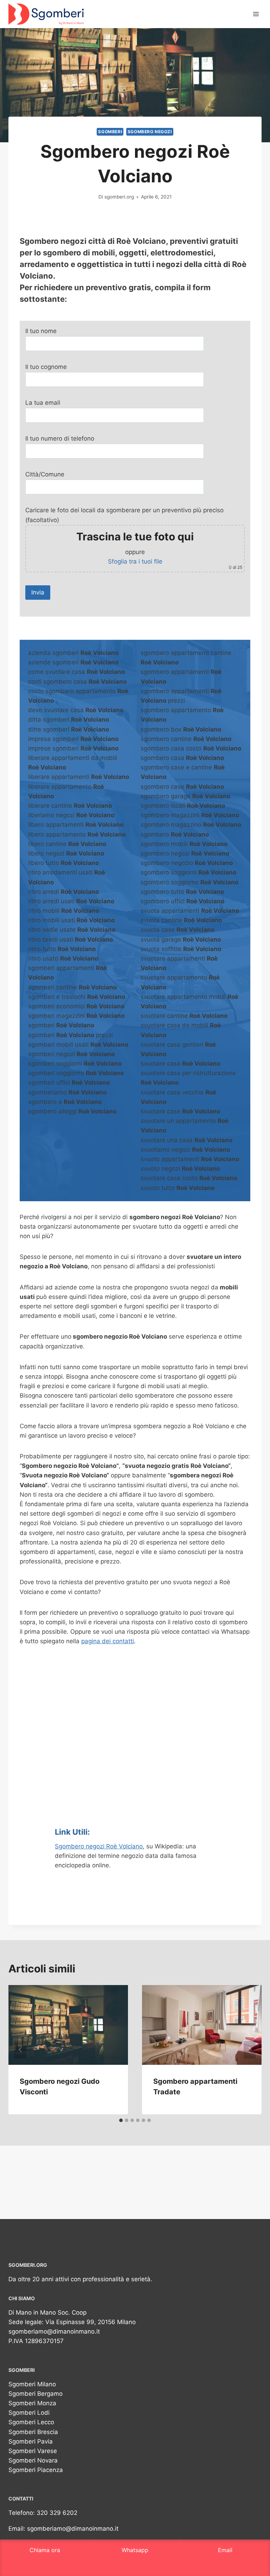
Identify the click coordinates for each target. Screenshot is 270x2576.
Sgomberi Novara (33, 2460)
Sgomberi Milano (32, 2384)
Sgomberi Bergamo (36, 2394)
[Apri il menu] (256, 14)
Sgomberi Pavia (31, 2441)
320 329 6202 (57, 2513)
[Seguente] (250, 2050)
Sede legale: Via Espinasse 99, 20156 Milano (72, 2322)
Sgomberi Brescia (33, 2432)
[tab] (121, 2120)
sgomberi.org (119, 197)
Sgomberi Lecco (31, 2422)
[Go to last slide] (20, 2050)
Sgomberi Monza (32, 2403)
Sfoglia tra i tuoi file (135, 561)
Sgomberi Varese (33, 2451)
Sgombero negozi (150, 132)
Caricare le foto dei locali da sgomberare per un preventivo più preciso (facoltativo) (134, 538)
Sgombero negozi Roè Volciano (99, 1846)
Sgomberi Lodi (29, 2413)
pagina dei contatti (108, 1641)
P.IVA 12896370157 (36, 2341)
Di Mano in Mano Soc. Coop (47, 2312)
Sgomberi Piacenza (36, 2470)
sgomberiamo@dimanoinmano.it (54, 2331)
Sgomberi (110, 132)
